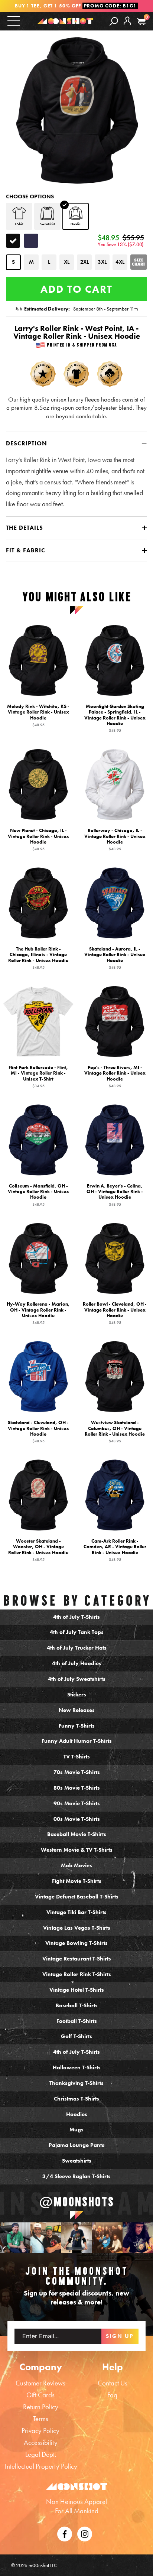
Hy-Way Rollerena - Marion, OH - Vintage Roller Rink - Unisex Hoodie (38, 1313)
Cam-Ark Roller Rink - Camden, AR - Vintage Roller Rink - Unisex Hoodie (115, 1550)
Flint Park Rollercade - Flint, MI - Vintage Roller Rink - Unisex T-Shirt (38, 1076)
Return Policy (41, 2407)
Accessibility (41, 2442)
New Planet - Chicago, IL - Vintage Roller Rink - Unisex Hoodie (38, 839)
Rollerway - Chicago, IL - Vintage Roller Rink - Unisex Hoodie (115, 839)
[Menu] (14, 21)
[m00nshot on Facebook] (65, 2533)
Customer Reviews (40, 2383)
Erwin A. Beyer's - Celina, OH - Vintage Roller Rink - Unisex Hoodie (115, 1194)
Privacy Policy (40, 2431)
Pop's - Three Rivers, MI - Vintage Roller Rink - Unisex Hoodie (115, 1076)
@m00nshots (77, 2202)
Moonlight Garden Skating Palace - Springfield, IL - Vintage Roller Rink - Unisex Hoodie (115, 718)
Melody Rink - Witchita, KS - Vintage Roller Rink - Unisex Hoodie (38, 715)
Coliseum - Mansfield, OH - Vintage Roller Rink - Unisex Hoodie (38, 1194)
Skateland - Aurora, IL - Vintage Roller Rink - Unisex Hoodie (115, 958)
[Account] (127, 27)
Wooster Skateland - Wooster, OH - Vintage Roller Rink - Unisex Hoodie (38, 1550)
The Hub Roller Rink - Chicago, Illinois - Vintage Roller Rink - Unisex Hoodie (38, 958)
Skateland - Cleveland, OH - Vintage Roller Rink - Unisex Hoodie (38, 1431)
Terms (41, 2419)
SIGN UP (120, 2336)
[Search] (114, 21)
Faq (112, 2395)
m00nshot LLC (43, 2565)
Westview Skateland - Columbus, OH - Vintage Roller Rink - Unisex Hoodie (115, 1431)
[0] (141, 22)
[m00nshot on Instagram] (15, 2238)
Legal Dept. (41, 2454)
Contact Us (113, 2383)
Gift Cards (40, 2395)
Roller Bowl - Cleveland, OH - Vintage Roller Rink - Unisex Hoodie (115, 1313)
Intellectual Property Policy (41, 2466)
